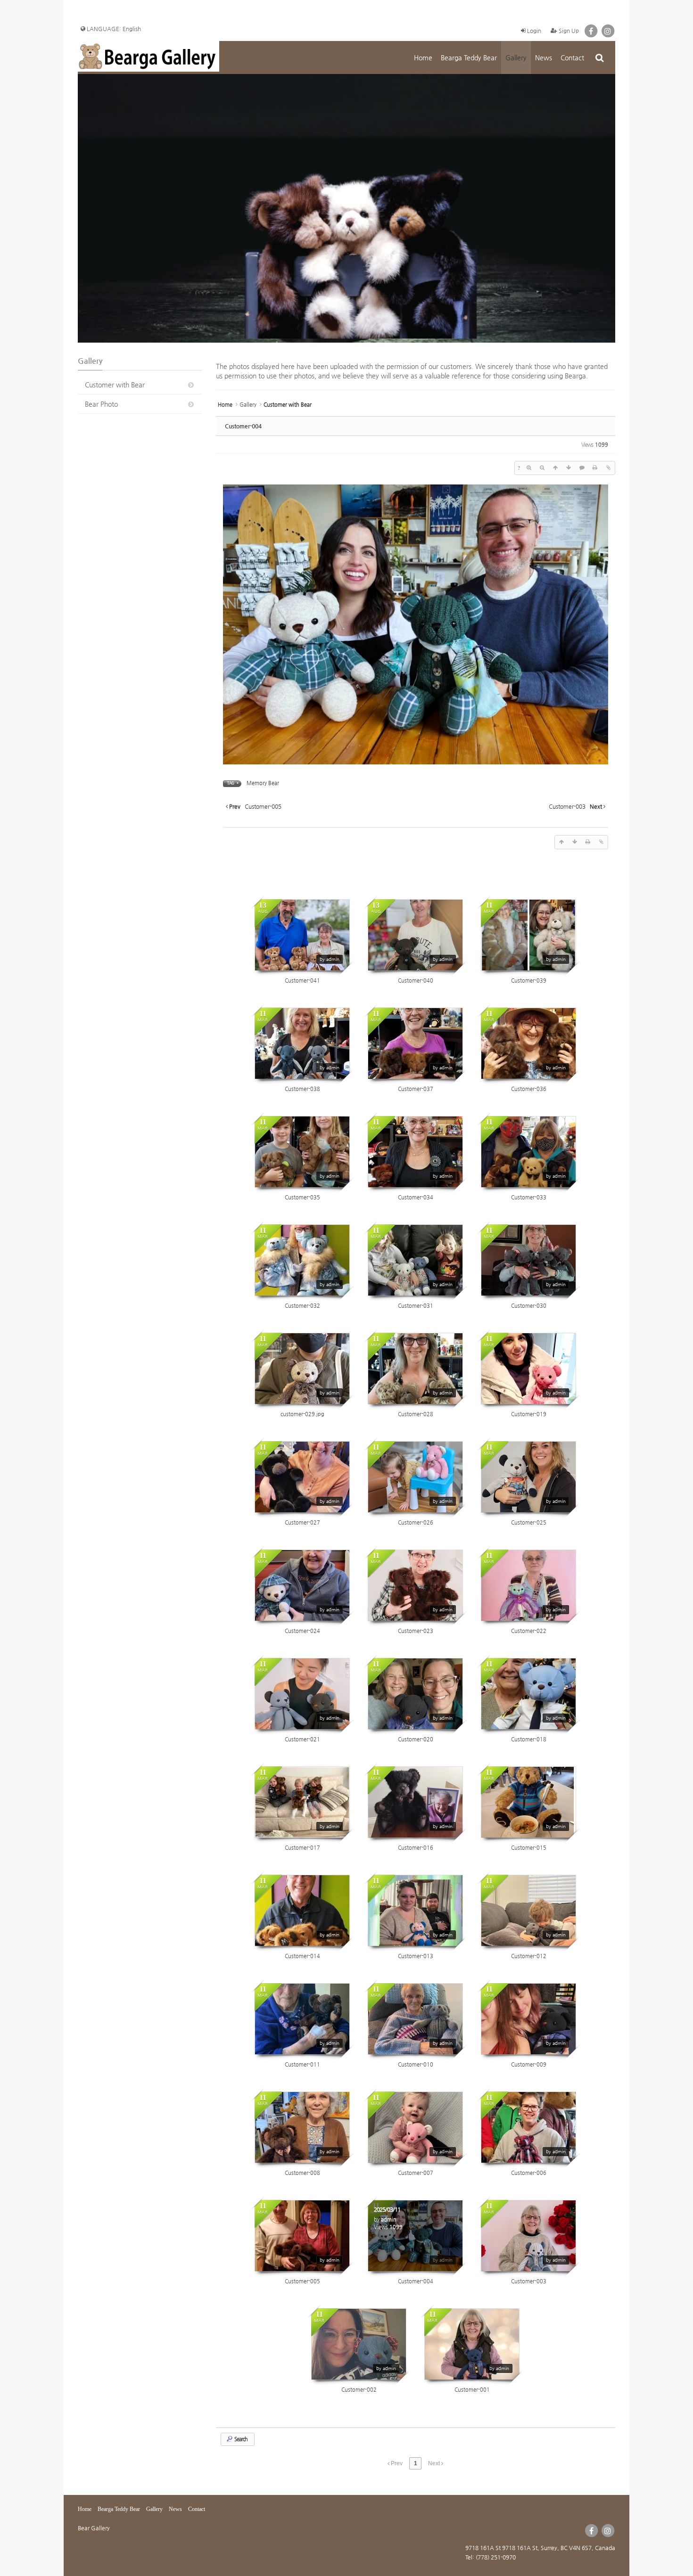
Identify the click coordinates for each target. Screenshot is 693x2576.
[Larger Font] (529, 468)
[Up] (555, 468)
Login (533, 31)
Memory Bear (263, 783)
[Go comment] (582, 468)
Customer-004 (243, 426)
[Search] (599, 57)
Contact (572, 57)
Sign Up (568, 31)
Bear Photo (101, 404)
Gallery (516, 57)
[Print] (595, 468)
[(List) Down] (569, 468)
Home (423, 57)
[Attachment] (608, 468)
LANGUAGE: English (113, 29)
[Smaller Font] (542, 468)
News (544, 57)
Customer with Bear (115, 385)
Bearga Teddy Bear (469, 57)
